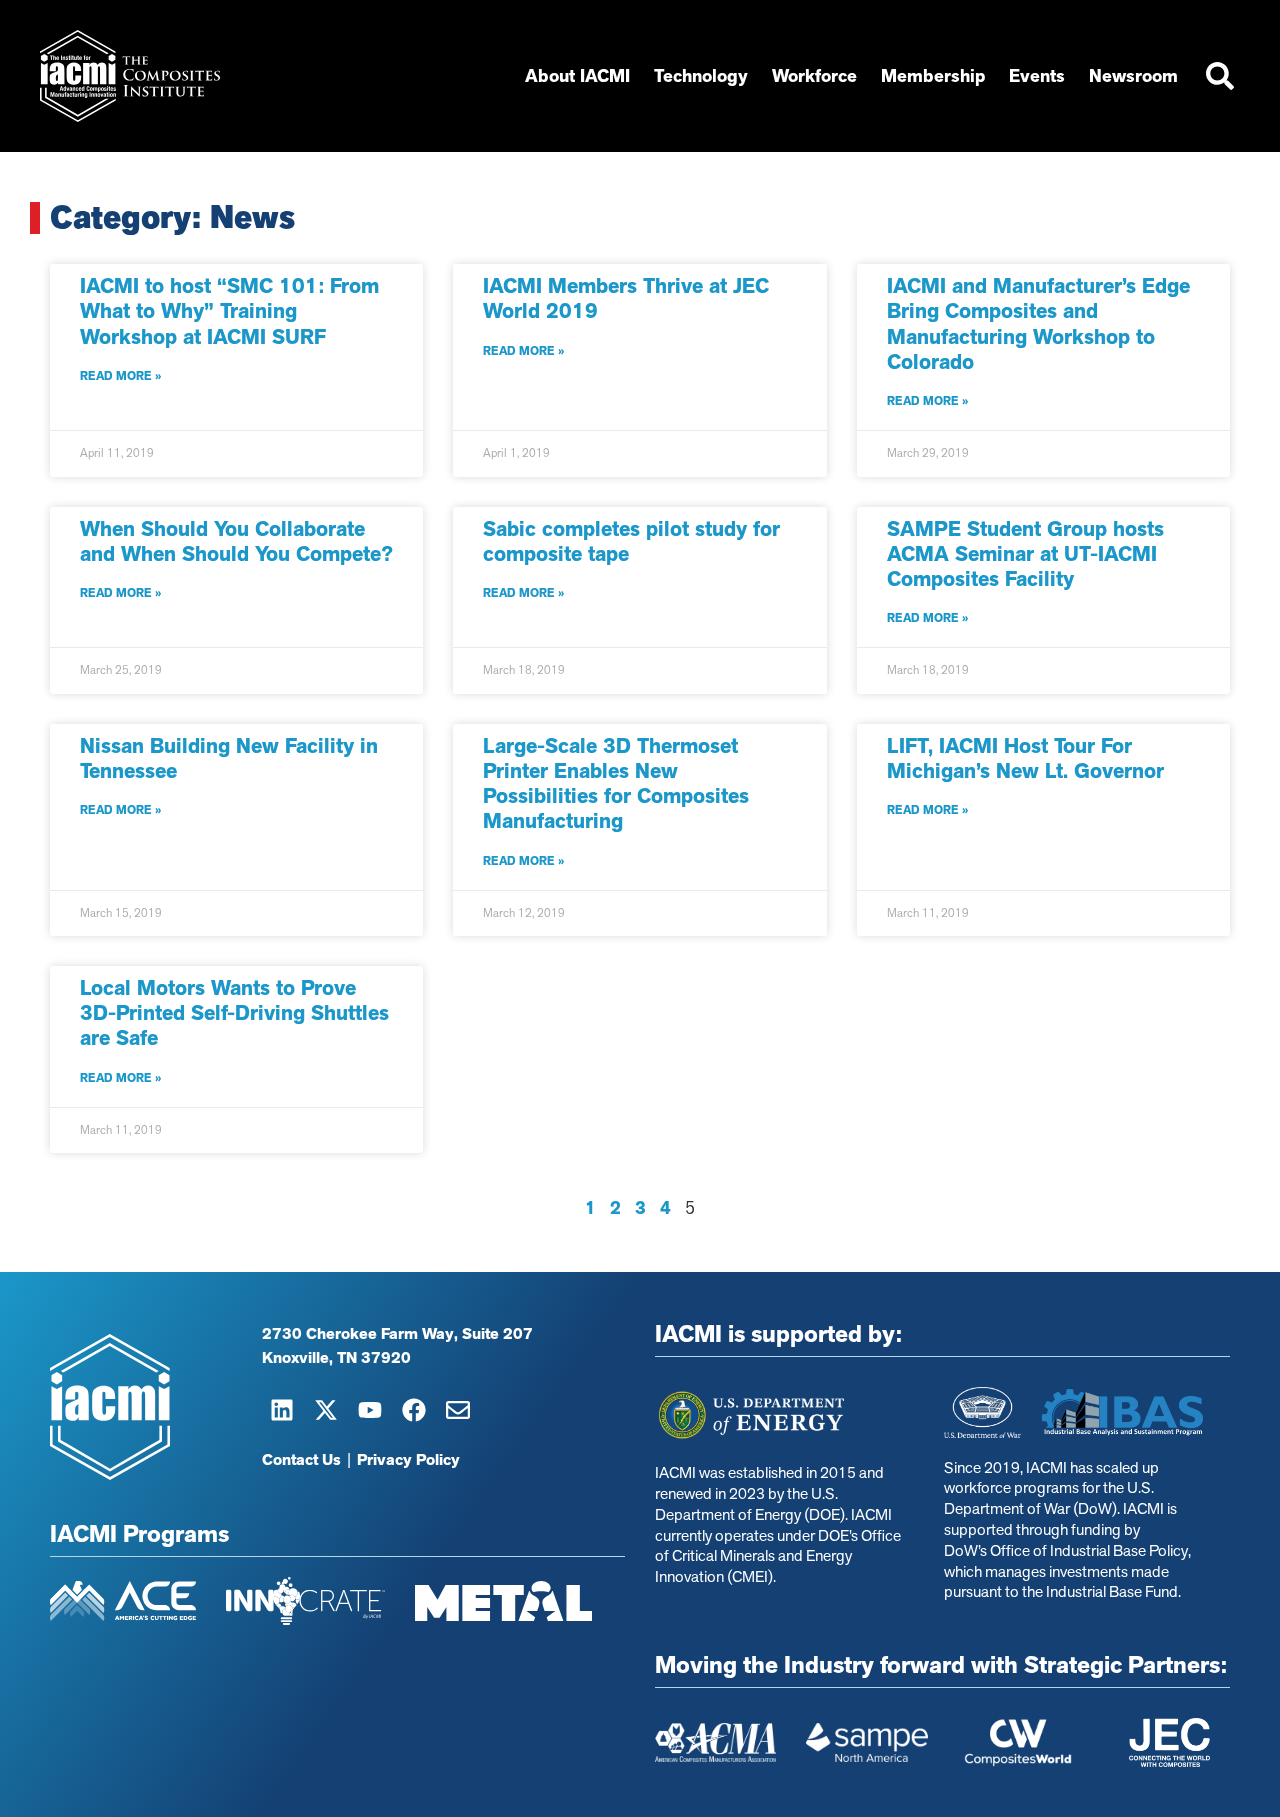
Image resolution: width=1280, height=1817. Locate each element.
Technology (701, 76)
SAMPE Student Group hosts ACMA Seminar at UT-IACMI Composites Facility (1025, 554)
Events (1037, 76)
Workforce (814, 76)
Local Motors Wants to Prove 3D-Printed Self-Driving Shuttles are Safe (234, 1013)
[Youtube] (370, 1410)
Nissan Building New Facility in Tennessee (229, 758)
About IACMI (577, 76)
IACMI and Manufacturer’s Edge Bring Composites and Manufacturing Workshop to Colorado (1038, 324)
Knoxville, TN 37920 (336, 1358)
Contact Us (301, 1460)
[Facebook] (414, 1410)
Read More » (120, 376)
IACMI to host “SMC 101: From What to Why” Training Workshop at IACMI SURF (229, 311)
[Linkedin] (282, 1410)
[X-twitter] (326, 1410)
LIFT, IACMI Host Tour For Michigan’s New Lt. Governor (1025, 758)
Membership (933, 76)
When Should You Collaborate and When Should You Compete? (236, 541)
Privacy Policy (408, 1460)
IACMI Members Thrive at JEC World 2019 (626, 298)
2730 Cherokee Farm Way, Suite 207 (397, 1334)
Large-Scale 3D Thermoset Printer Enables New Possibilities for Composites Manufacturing (616, 784)
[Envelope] (458, 1410)
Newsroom (1133, 76)
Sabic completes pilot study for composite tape (631, 541)
